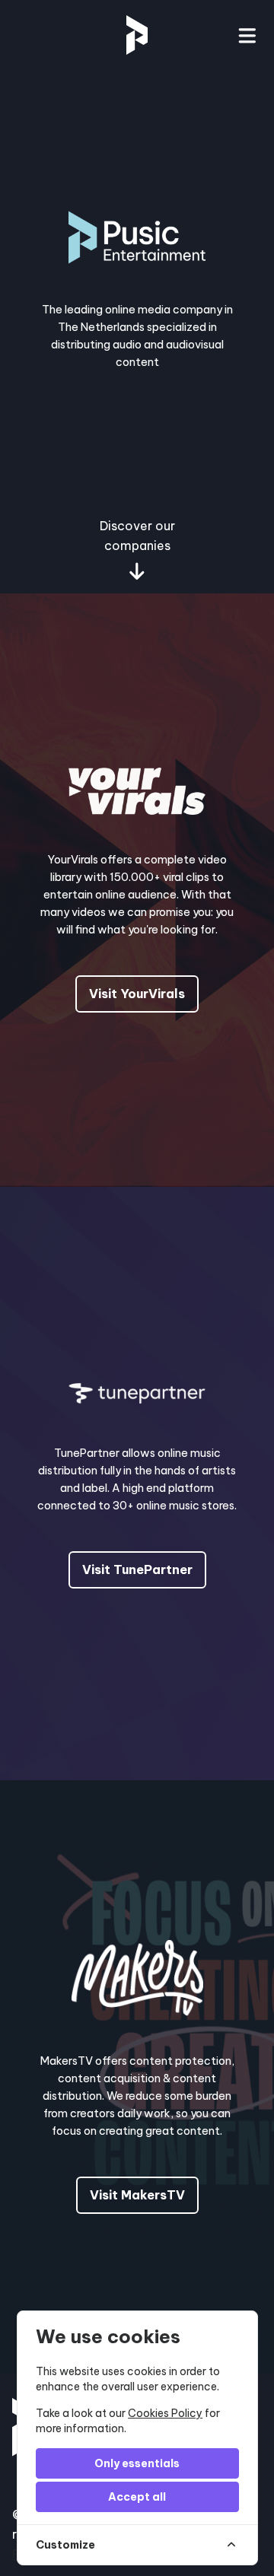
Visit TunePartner (137, 1569)
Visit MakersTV (137, 2195)
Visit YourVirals (137, 994)
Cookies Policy (165, 2413)
